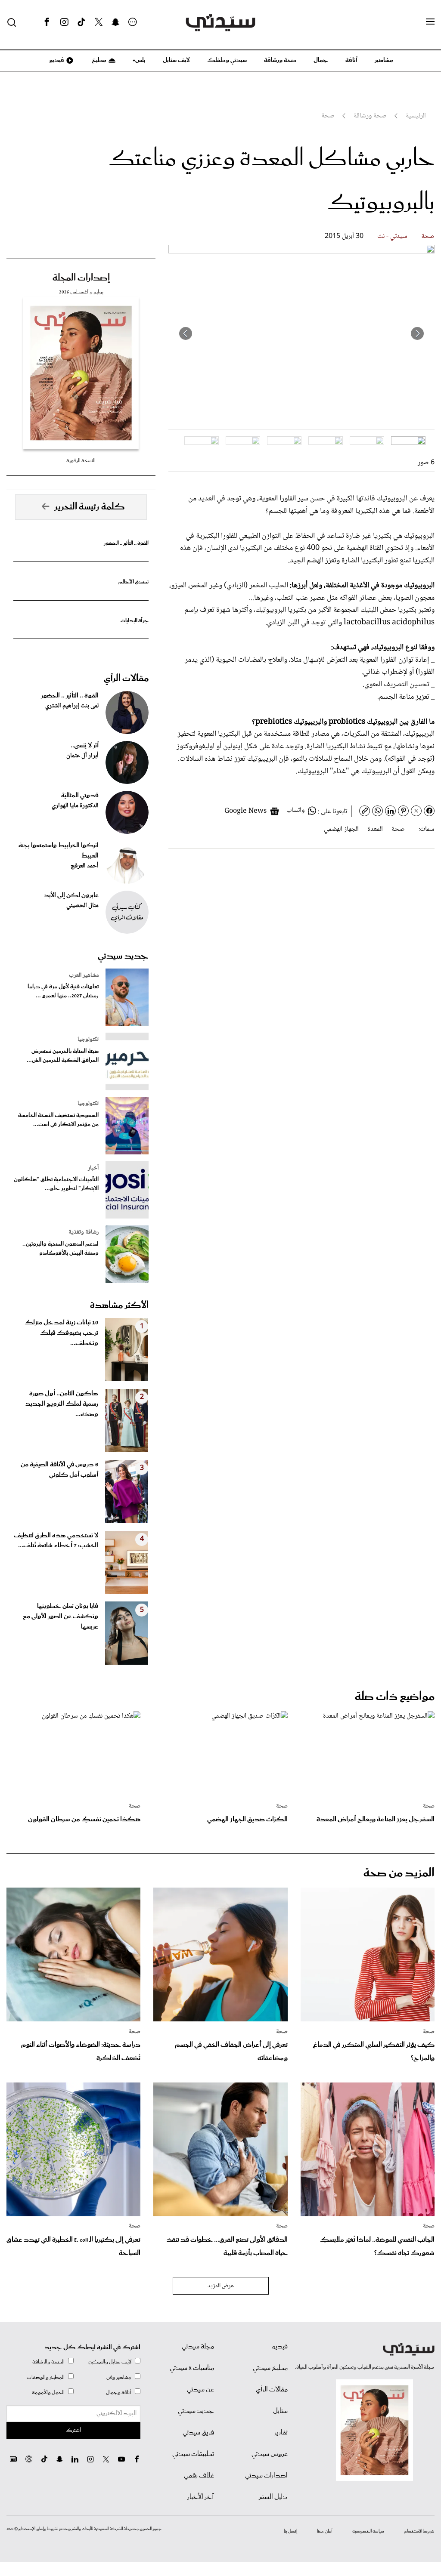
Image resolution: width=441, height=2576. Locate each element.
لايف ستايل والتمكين (110, 2362)
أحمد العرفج (85, 866)
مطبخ (98, 60)
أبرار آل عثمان (82, 756)
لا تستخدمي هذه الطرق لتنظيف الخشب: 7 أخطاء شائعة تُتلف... (56, 1541)
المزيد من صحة (399, 1873)
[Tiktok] (81, 22)
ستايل (280, 2411)
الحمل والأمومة (48, 2392)
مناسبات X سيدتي (192, 2368)
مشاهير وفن (119, 2377)
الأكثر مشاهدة (119, 1305)
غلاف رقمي (199, 2476)
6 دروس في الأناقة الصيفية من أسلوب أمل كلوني (59, 1470)
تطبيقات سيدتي (193, 2454)
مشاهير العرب (84, 975)
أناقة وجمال (119, 2392)
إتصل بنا (290, 2531)
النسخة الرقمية (81, 461)
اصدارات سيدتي (266, 2476)
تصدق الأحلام (134, 582)
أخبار (93, 1168)
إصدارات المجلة (81, 278)
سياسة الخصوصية (368, 2531)
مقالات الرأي (126, 679)
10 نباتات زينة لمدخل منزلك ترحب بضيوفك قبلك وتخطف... (61, 1333)
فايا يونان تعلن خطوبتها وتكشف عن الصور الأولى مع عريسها (61, 1617)
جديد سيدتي (123, 956)
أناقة (351, 60)
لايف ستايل (176, 60)
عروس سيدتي (270, 2454)
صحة (428, 236)
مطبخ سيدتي (270, 2368)
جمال (321, 60)
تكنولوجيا (88, 1040)
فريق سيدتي (198, 2433)
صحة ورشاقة (280, 60)
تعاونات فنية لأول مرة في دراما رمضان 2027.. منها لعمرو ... (63, 991)
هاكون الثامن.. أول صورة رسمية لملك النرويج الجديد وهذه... (62, 1404)
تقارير (281, 2433)
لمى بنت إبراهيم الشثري (72, 706)
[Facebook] (47, 22)
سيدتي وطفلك (227, 60)
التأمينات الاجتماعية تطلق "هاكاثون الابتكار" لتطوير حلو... (56, 1184)
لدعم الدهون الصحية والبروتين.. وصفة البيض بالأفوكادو (61, 1249)
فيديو (56, 60)
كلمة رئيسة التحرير (90, 507)
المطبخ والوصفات (46, 2377)
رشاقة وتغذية (84, 1232)
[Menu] (430, 22)
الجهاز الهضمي (341, 829)
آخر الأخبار (201, 2497)
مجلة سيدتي (198, 2347)
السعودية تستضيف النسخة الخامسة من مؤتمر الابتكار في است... (58, 1120)
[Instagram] (64, 22)
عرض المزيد (221, 2286)
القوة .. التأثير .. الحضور (126, 543)
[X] (99, 22)
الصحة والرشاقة (48, 2362)
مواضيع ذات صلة (395, 1697)
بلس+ (139, 60)
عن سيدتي (200, 2390)
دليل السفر (273, 2497)
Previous (417, 333)
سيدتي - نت (392, 236)
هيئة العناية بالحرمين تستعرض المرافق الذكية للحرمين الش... (63, 1056)
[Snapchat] (116, 22)
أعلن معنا (325, 2531)
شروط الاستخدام (419, 2531)
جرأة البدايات (135, 621)
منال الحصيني (82, 906)
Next (186, 333)
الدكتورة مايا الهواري (75, 806)
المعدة (375, 829)
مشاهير (384, 60)
